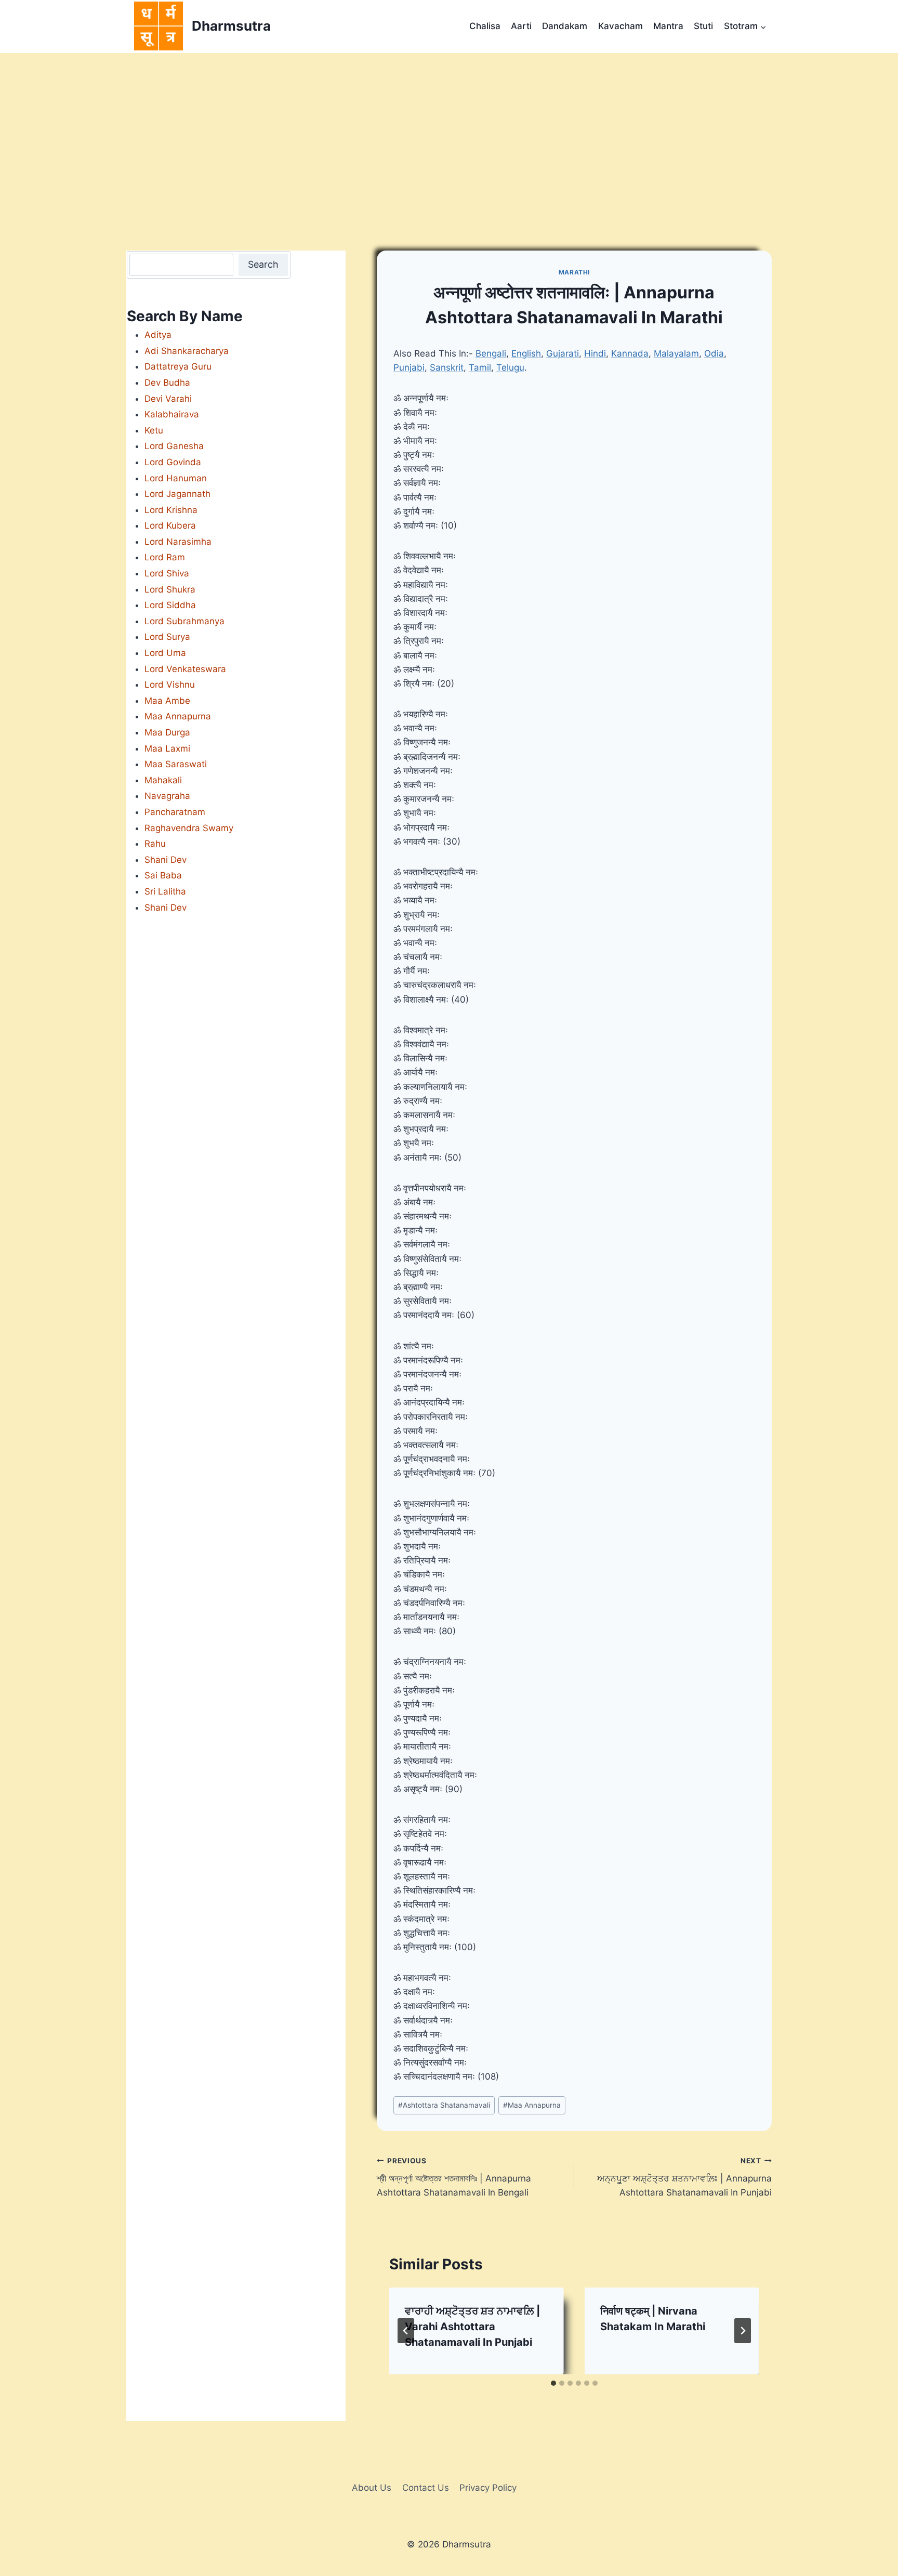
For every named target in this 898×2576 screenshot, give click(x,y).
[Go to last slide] (406, 2331)
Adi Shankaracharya (187, 351)
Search (263, 264)
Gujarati (563, 353)
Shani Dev (166, 860)
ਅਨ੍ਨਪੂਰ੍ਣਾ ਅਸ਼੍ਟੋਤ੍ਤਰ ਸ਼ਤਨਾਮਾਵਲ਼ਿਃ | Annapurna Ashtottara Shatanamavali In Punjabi (684, 2177)
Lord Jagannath (177, 494)
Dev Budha (167, 383)
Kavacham (620, 26)
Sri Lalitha (165, 891)
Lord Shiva (167, 573)
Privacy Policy (488, 2488)
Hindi (595, 353)
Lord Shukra (170, 589)
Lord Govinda (173, 462)
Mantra (668, 26)
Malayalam (676, 353)
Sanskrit (447, 367)
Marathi (574, 272)
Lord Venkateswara (185, 669)
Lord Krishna (171, 510)
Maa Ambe (167, 701)
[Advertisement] (449, 131)
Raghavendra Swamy (189, 828)
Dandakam (565, 26)
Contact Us (426, 2488)
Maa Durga (167, 732)
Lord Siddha (170, 605)
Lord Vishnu (170, 685)
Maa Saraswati (176, 764)
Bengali (491, 353)
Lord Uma (165, 653)
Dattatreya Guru (178, 366)
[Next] (743, 2331)
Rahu (155, 844)
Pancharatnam (175, 812)
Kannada (630, 353)
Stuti (703, 26)
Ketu (154, 430)
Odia (714, 353)
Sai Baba (163, 875)
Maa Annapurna (532, 2105)
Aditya (158, 335)
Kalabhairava (172, 414)
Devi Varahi (168, 399)
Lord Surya (167, 637)
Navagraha (167, 796)
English (526, 353)
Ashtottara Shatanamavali (444, 2105)
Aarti (521, 26)
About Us (372, 2488)
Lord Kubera (170, 525)
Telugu (510, 367)
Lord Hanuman (176, 478)
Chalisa (485, 26)
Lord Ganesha (174, 446)
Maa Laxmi (167, 748)
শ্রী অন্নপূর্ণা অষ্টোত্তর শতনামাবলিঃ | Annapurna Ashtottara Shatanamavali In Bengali (454, 2177)
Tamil (480, 367)
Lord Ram (165, 557)
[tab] (553, 2383)
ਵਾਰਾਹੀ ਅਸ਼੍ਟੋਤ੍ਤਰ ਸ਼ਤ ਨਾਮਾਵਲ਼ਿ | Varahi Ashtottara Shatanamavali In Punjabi (472, 2327)
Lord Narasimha (178, 542)
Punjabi (409, 367)
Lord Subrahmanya (184, 621)
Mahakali (163, 780)
